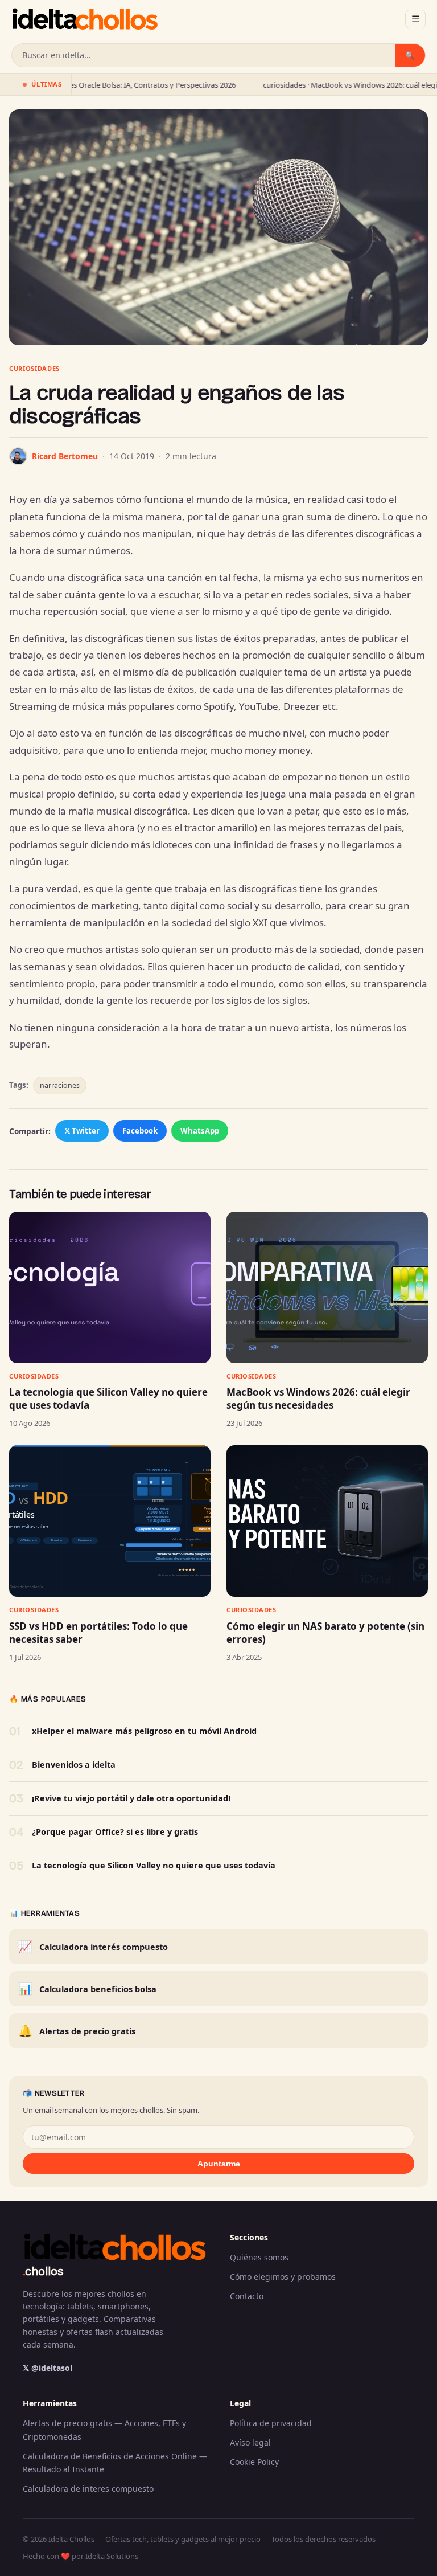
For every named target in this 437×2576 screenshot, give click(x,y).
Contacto (247, 2296)
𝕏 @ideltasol (48, 2368)
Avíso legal (250, 2442)
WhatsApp (200, 1131)
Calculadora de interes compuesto (88, 2489)
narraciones (60, 1085)
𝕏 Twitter (82, 1131)
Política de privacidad (271, 2423)
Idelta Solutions (112, 2556)
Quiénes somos (259, 2257)
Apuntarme (219, 2164)
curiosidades (34, 368)
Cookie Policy (254, 2462)
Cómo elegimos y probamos (283, 2277)
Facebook (140, 1131)
